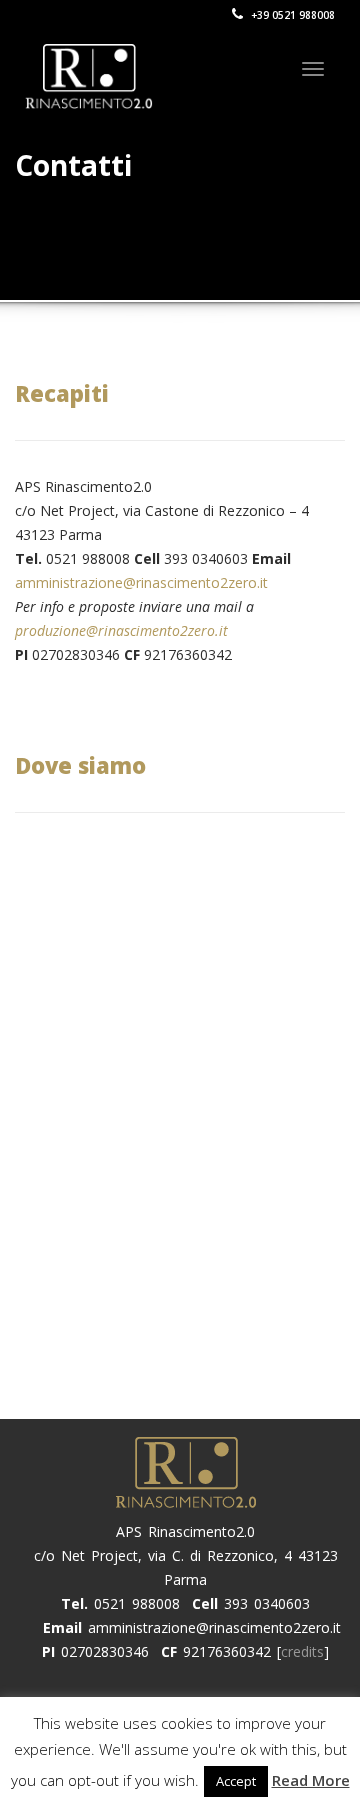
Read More (311, 1780)
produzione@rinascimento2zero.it (121, 630)
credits (302, 1651)
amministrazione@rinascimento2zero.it (141, 582)
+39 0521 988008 (291, 15)
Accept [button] (236, 1781)
